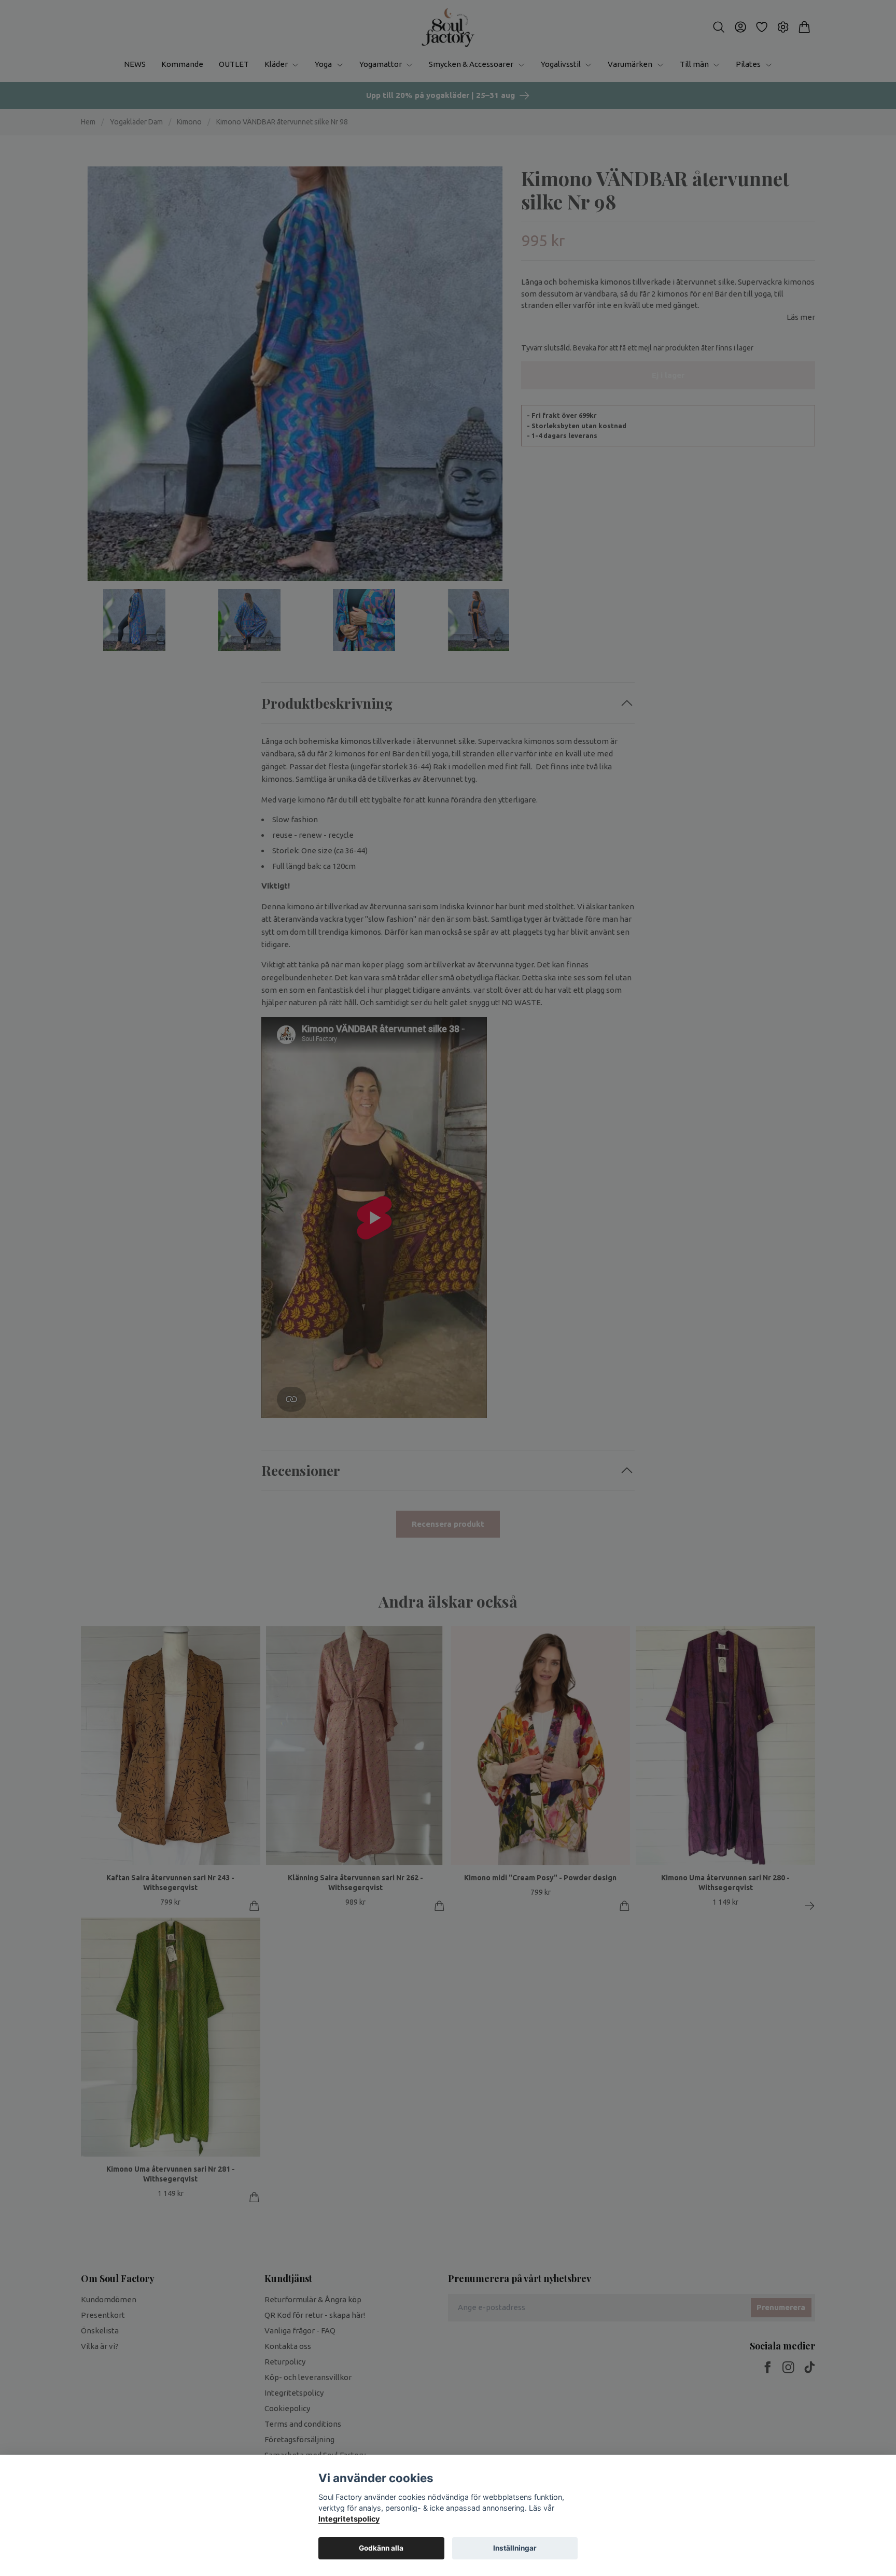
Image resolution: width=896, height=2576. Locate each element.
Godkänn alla (381, 2548)
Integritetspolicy (349, 2519)
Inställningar (515, 2548)
